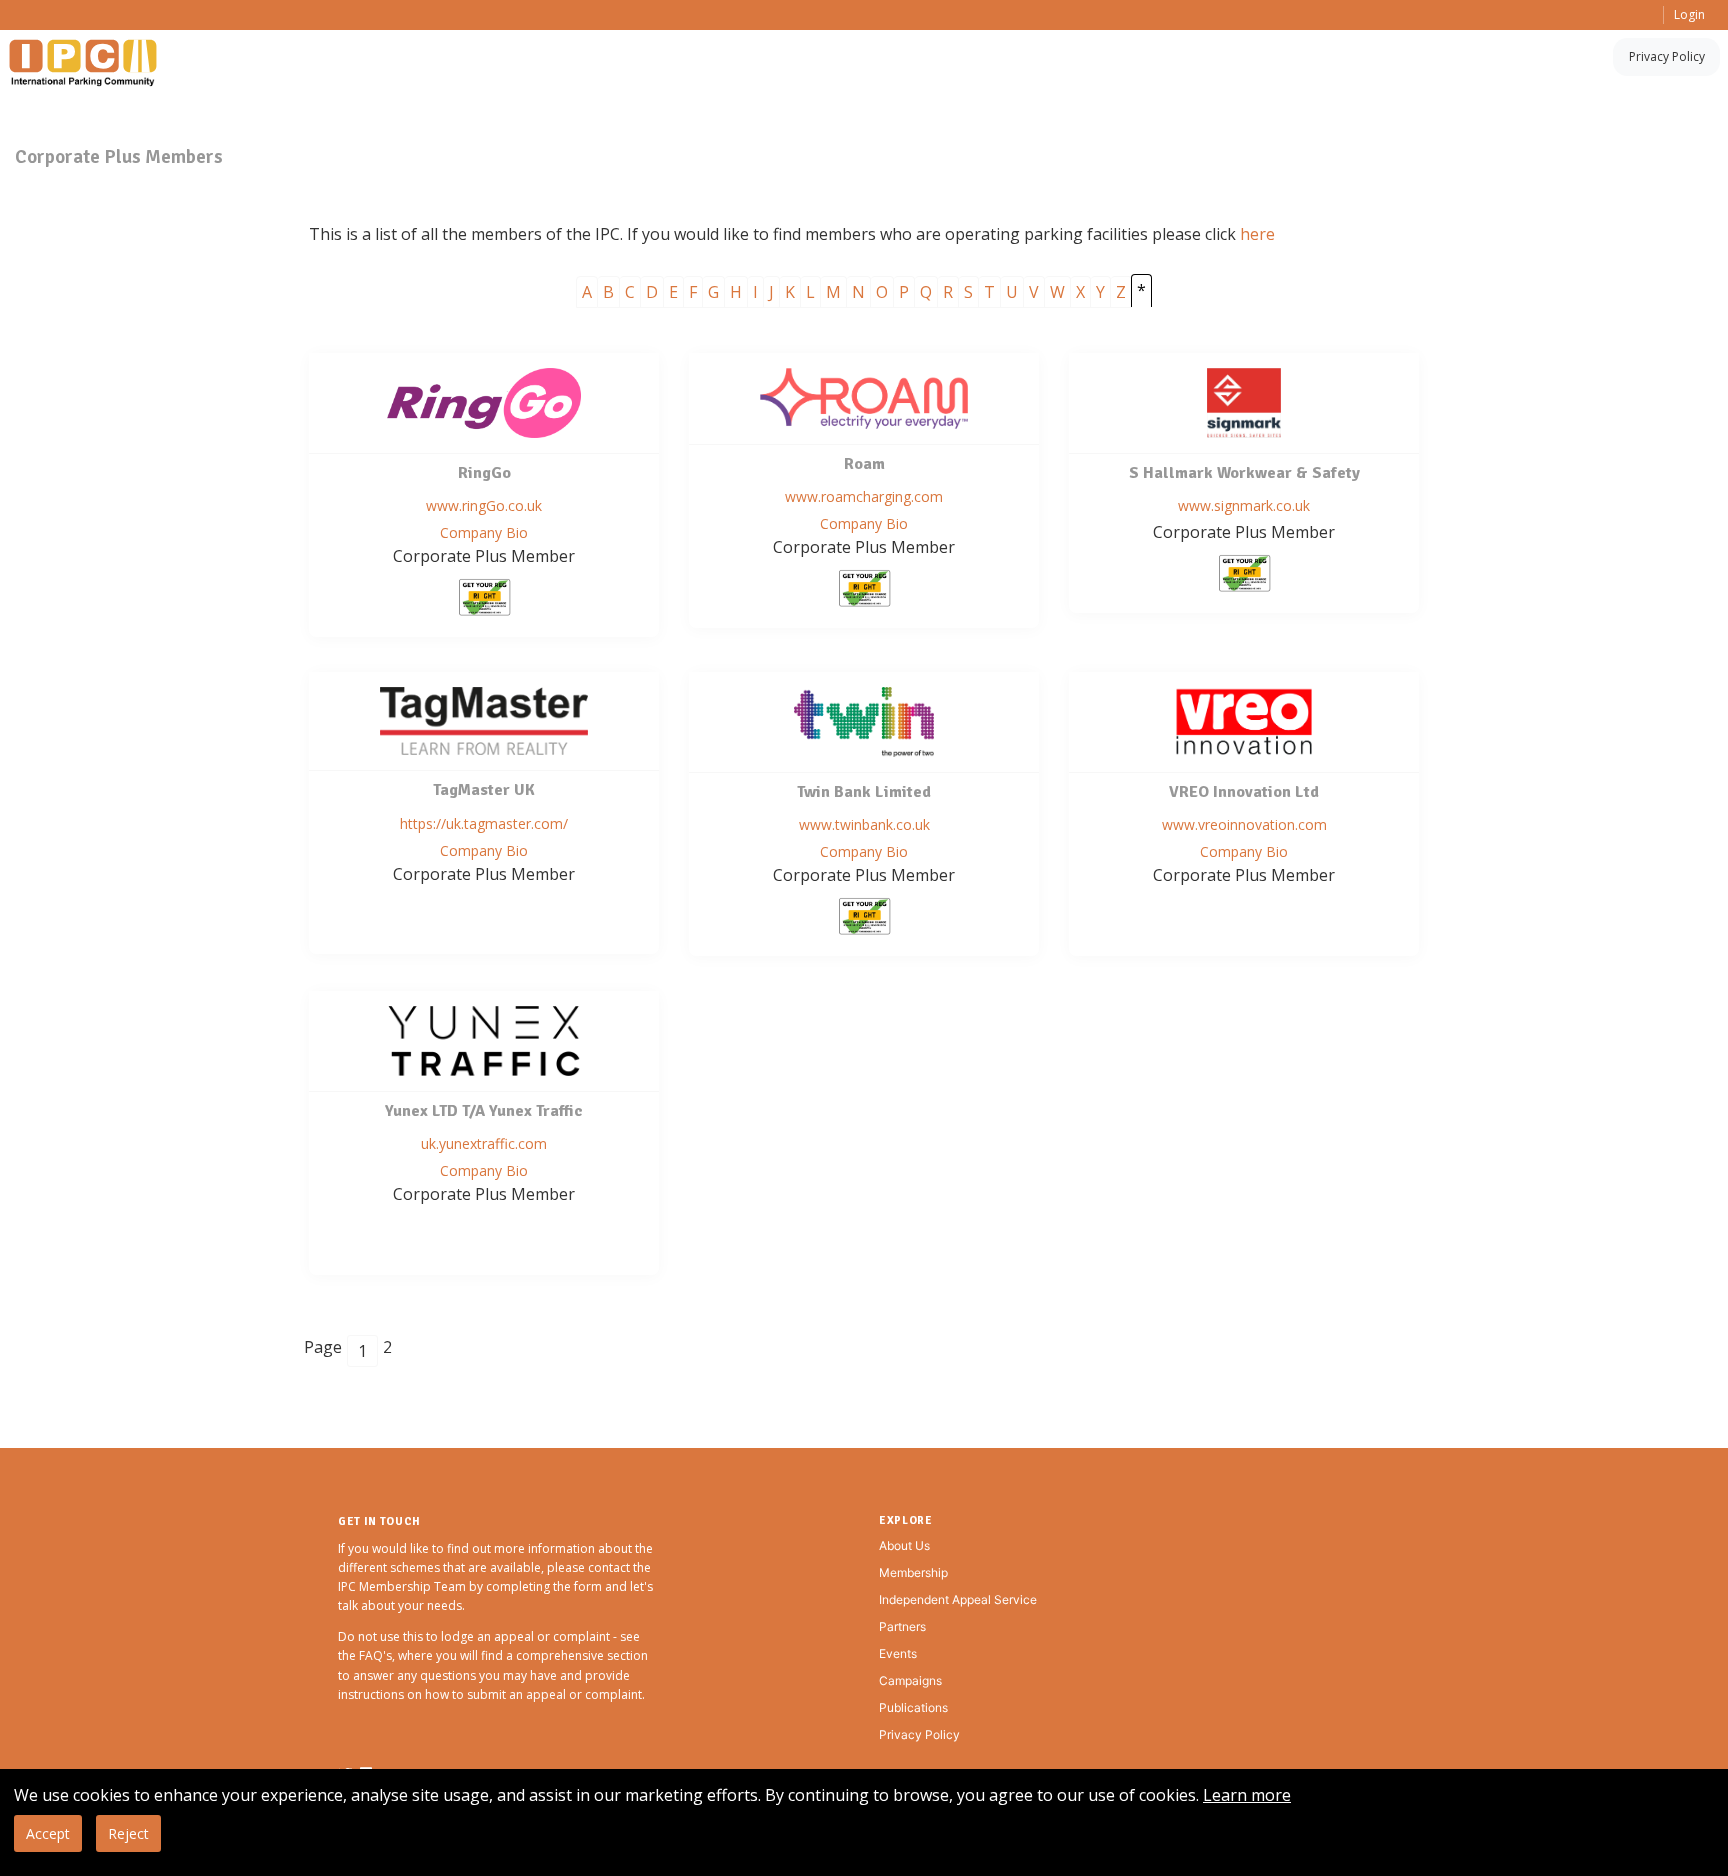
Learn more (1247, 1795)
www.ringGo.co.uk (484, 505)
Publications (913, 1707)
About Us (904, 1545)
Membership (913, 1572)
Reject (128, 1833)
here (1257, 234)
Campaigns (910, 1680)
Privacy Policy (1667, 56)
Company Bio (484, 532)
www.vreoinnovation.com (1244, 824)
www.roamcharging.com (864, 496)
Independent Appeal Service (958, 1599)
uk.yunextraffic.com (484, 1143)
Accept (48, 1833)
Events (898, 1653)
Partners (902, 1626)
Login (1689, 14)
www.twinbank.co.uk (864, 824)
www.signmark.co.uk (1244, 505)
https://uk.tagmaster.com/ (484, 823)
